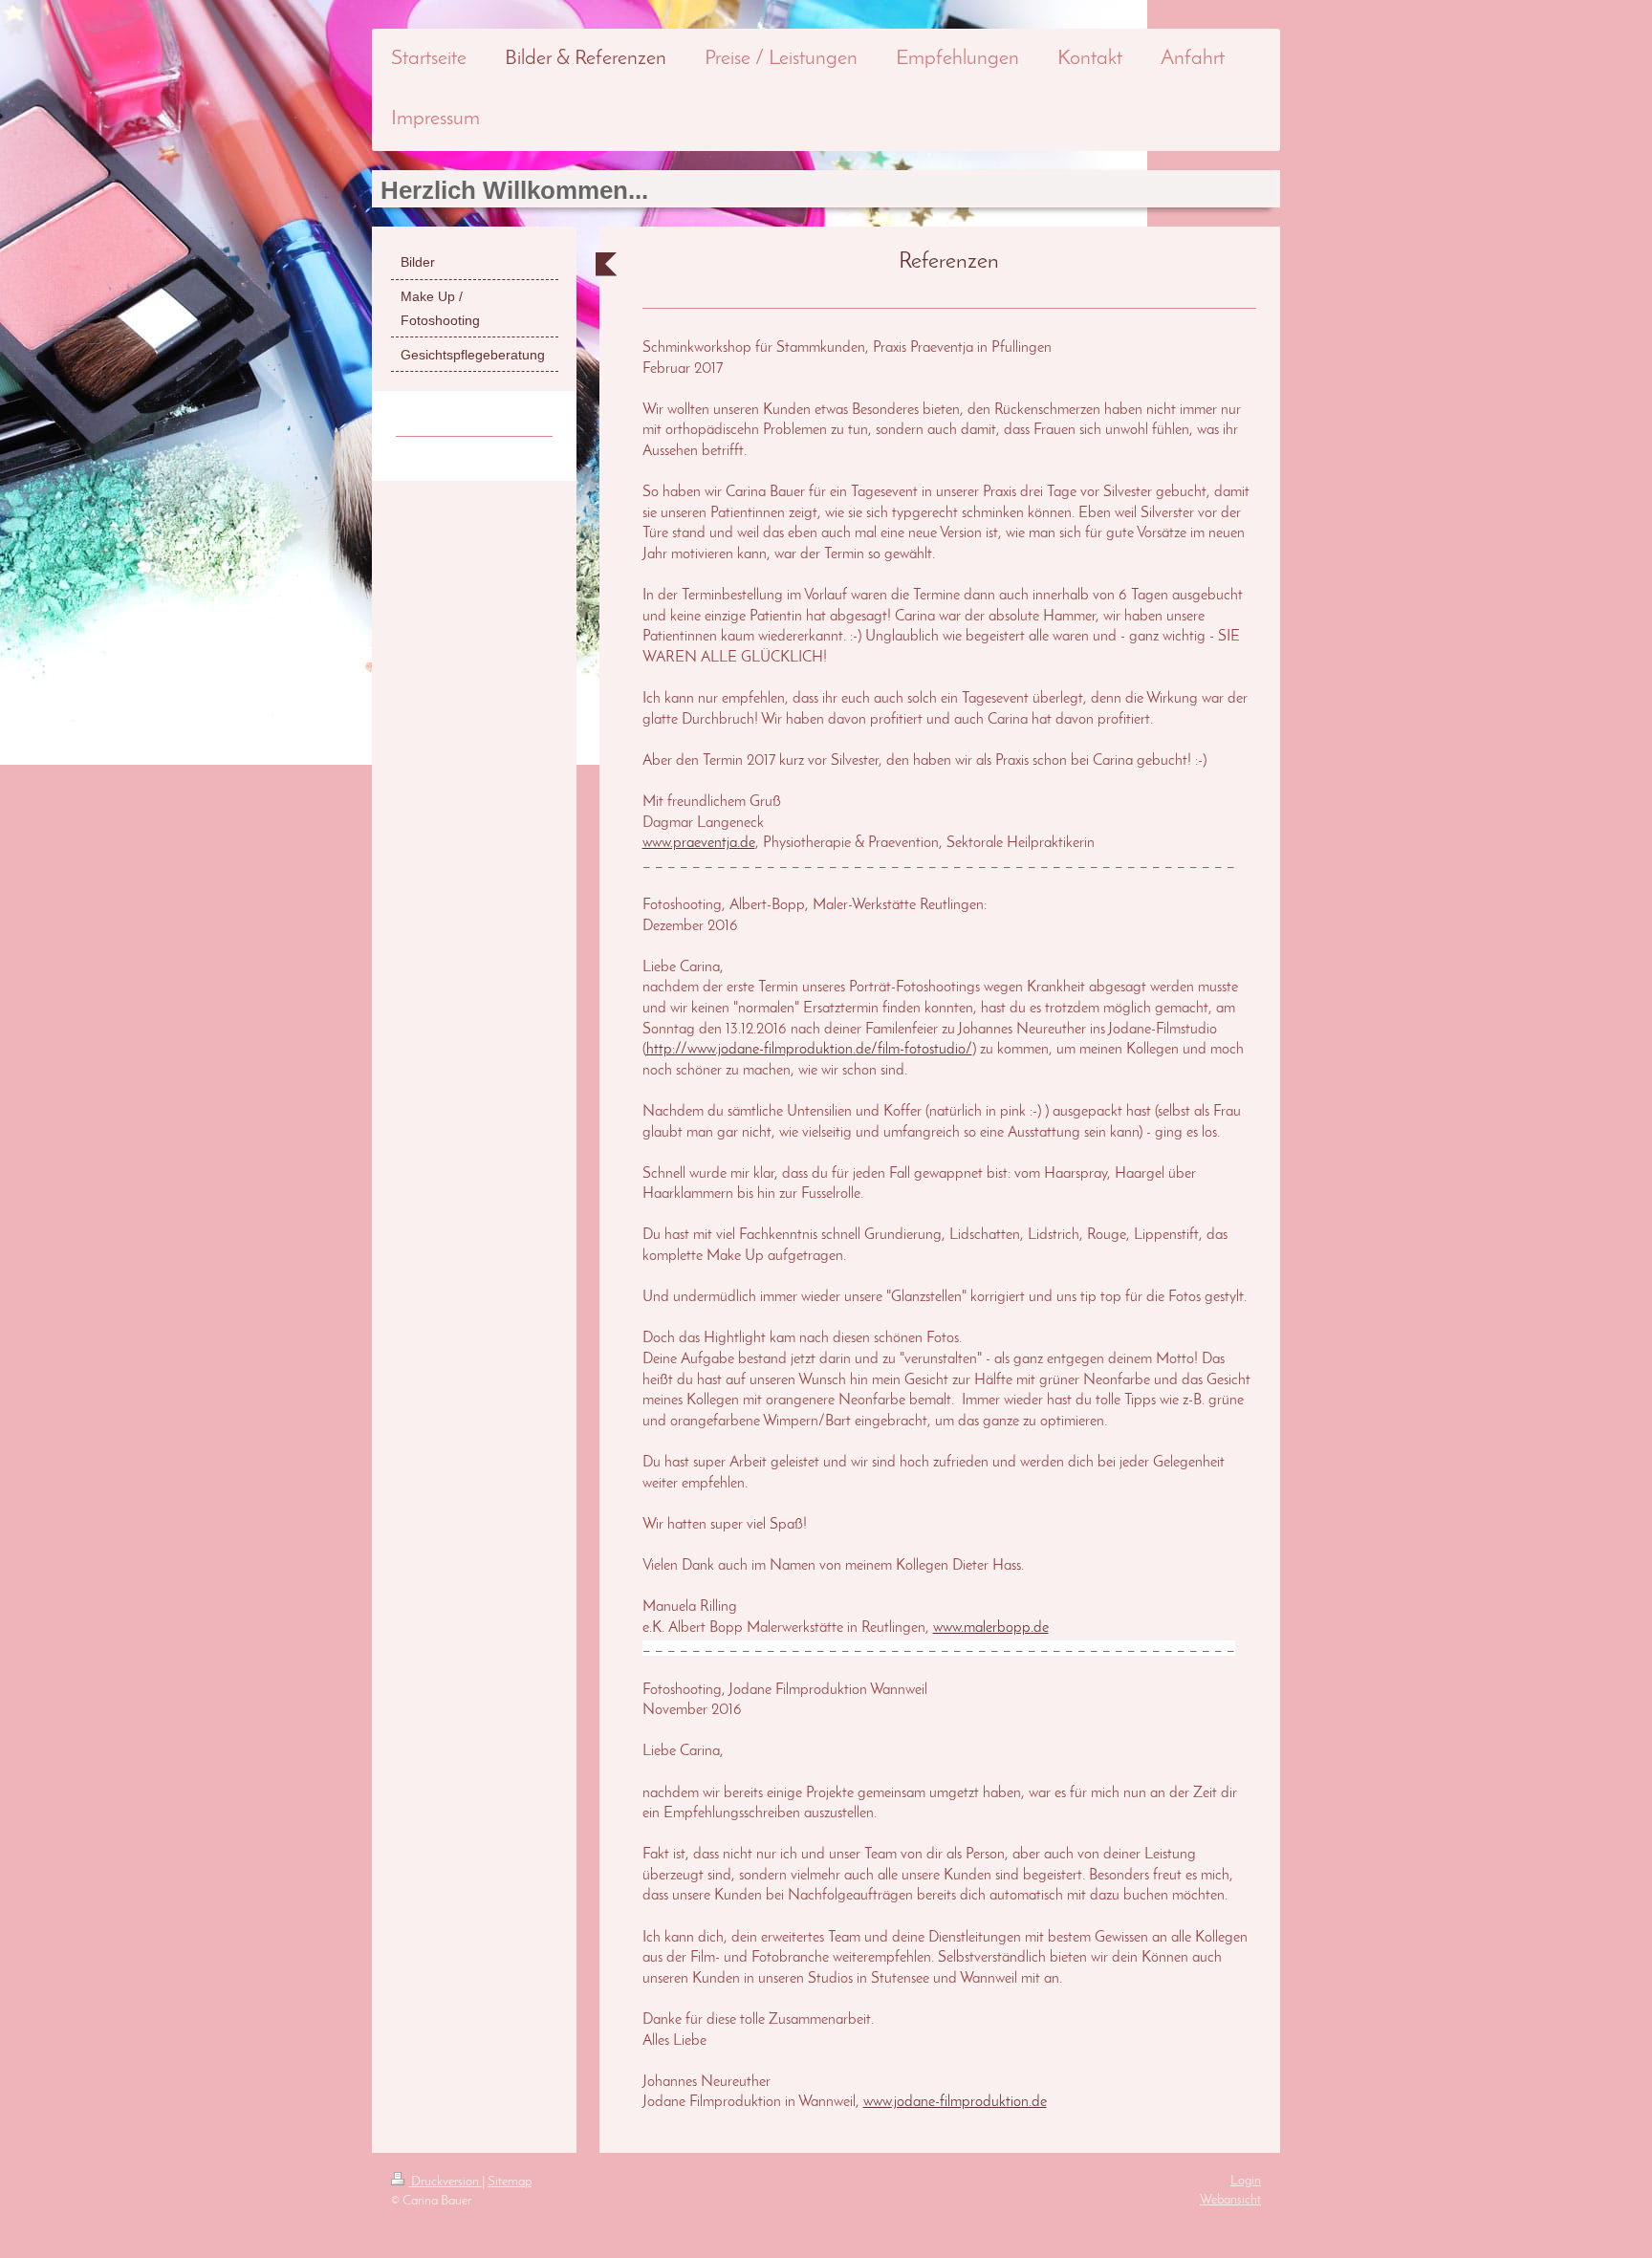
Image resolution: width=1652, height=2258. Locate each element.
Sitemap (510, 2182)
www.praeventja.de (699, 843)
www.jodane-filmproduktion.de (955, 2102)
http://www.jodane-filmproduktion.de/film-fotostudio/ (809, 1050)
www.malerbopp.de (991, 1628)
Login (1246, 2181)
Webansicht (1230, 2200)
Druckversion (445, 2182)
